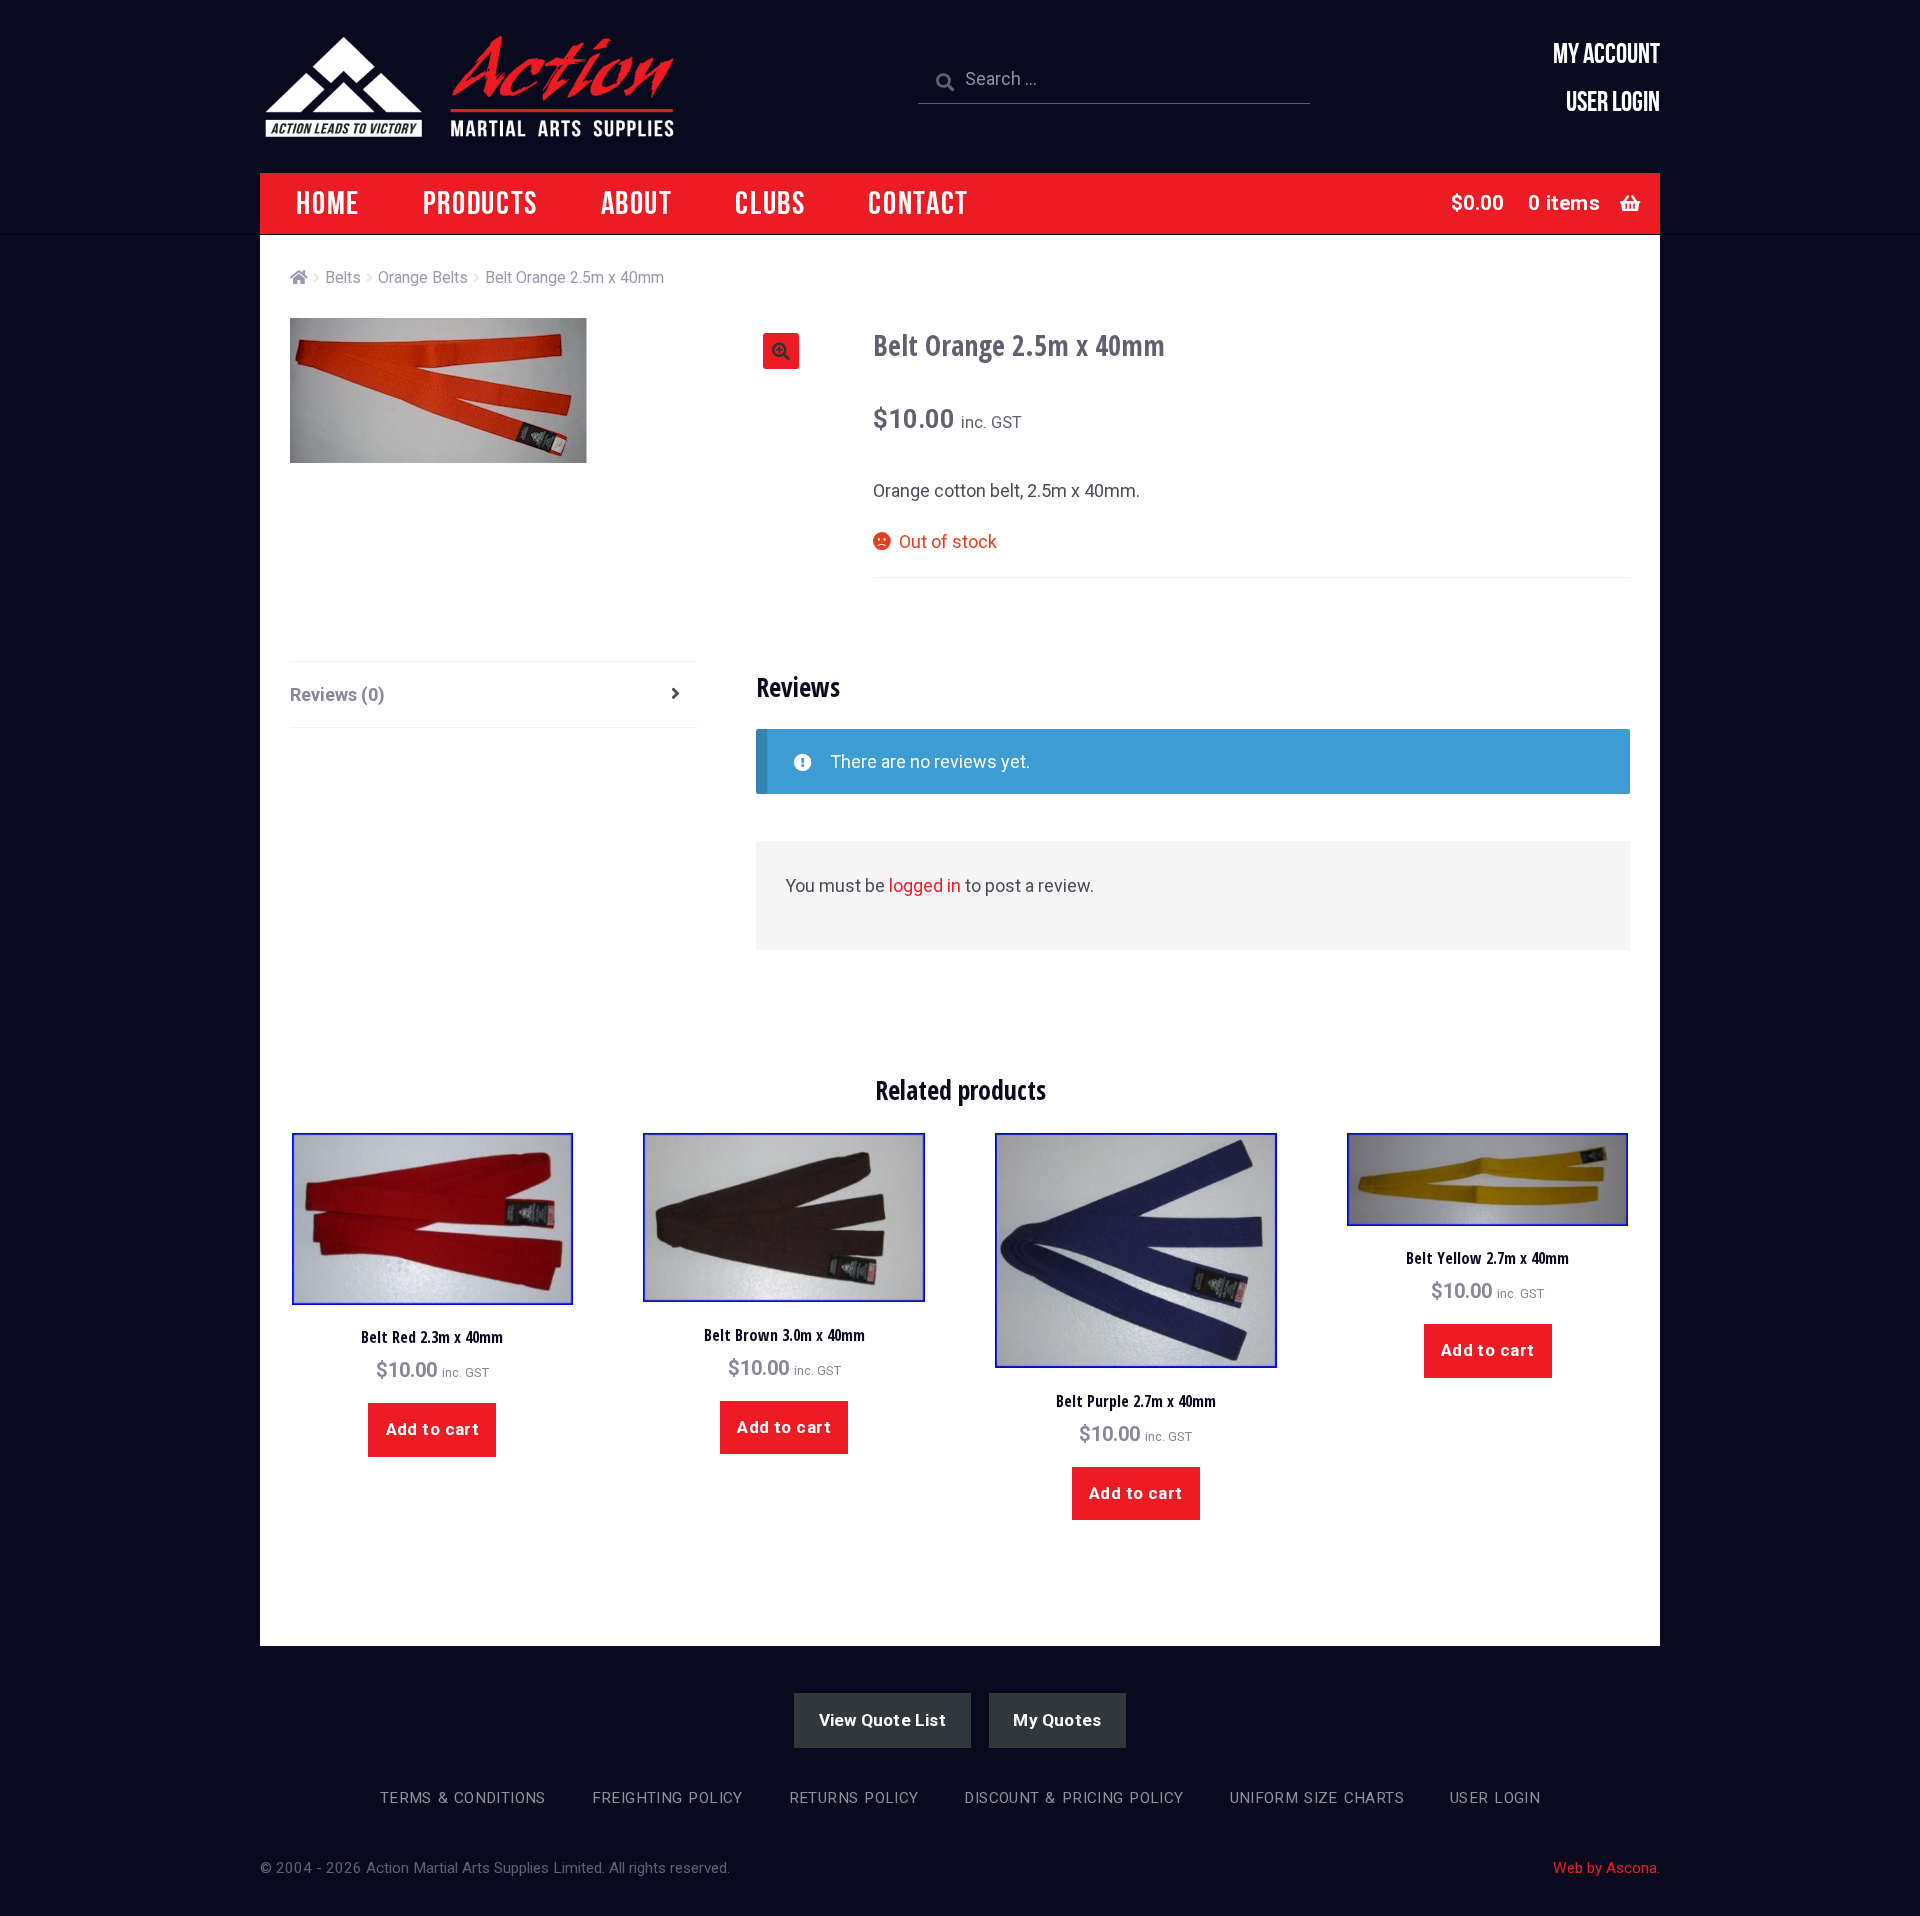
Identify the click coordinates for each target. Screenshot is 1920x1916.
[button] (781, 351)
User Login (1613, 101)
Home (328, 202)
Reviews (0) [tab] (337, 694)
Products (480, 202)
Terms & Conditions (463, 1798)
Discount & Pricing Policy (1073, 1798)
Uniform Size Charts (1317, 1798)
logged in (925, 885)
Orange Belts (423, 277)
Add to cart (433, 1429)
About (637, 202)
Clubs (770, 202)
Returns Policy (854, 1798)
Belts (343, 277)
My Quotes (1057, 1720)
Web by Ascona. (1606, 1868)
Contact (918, 202)
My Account (1606, 53)
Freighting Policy (667, 1798)
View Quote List (882, 1720)
